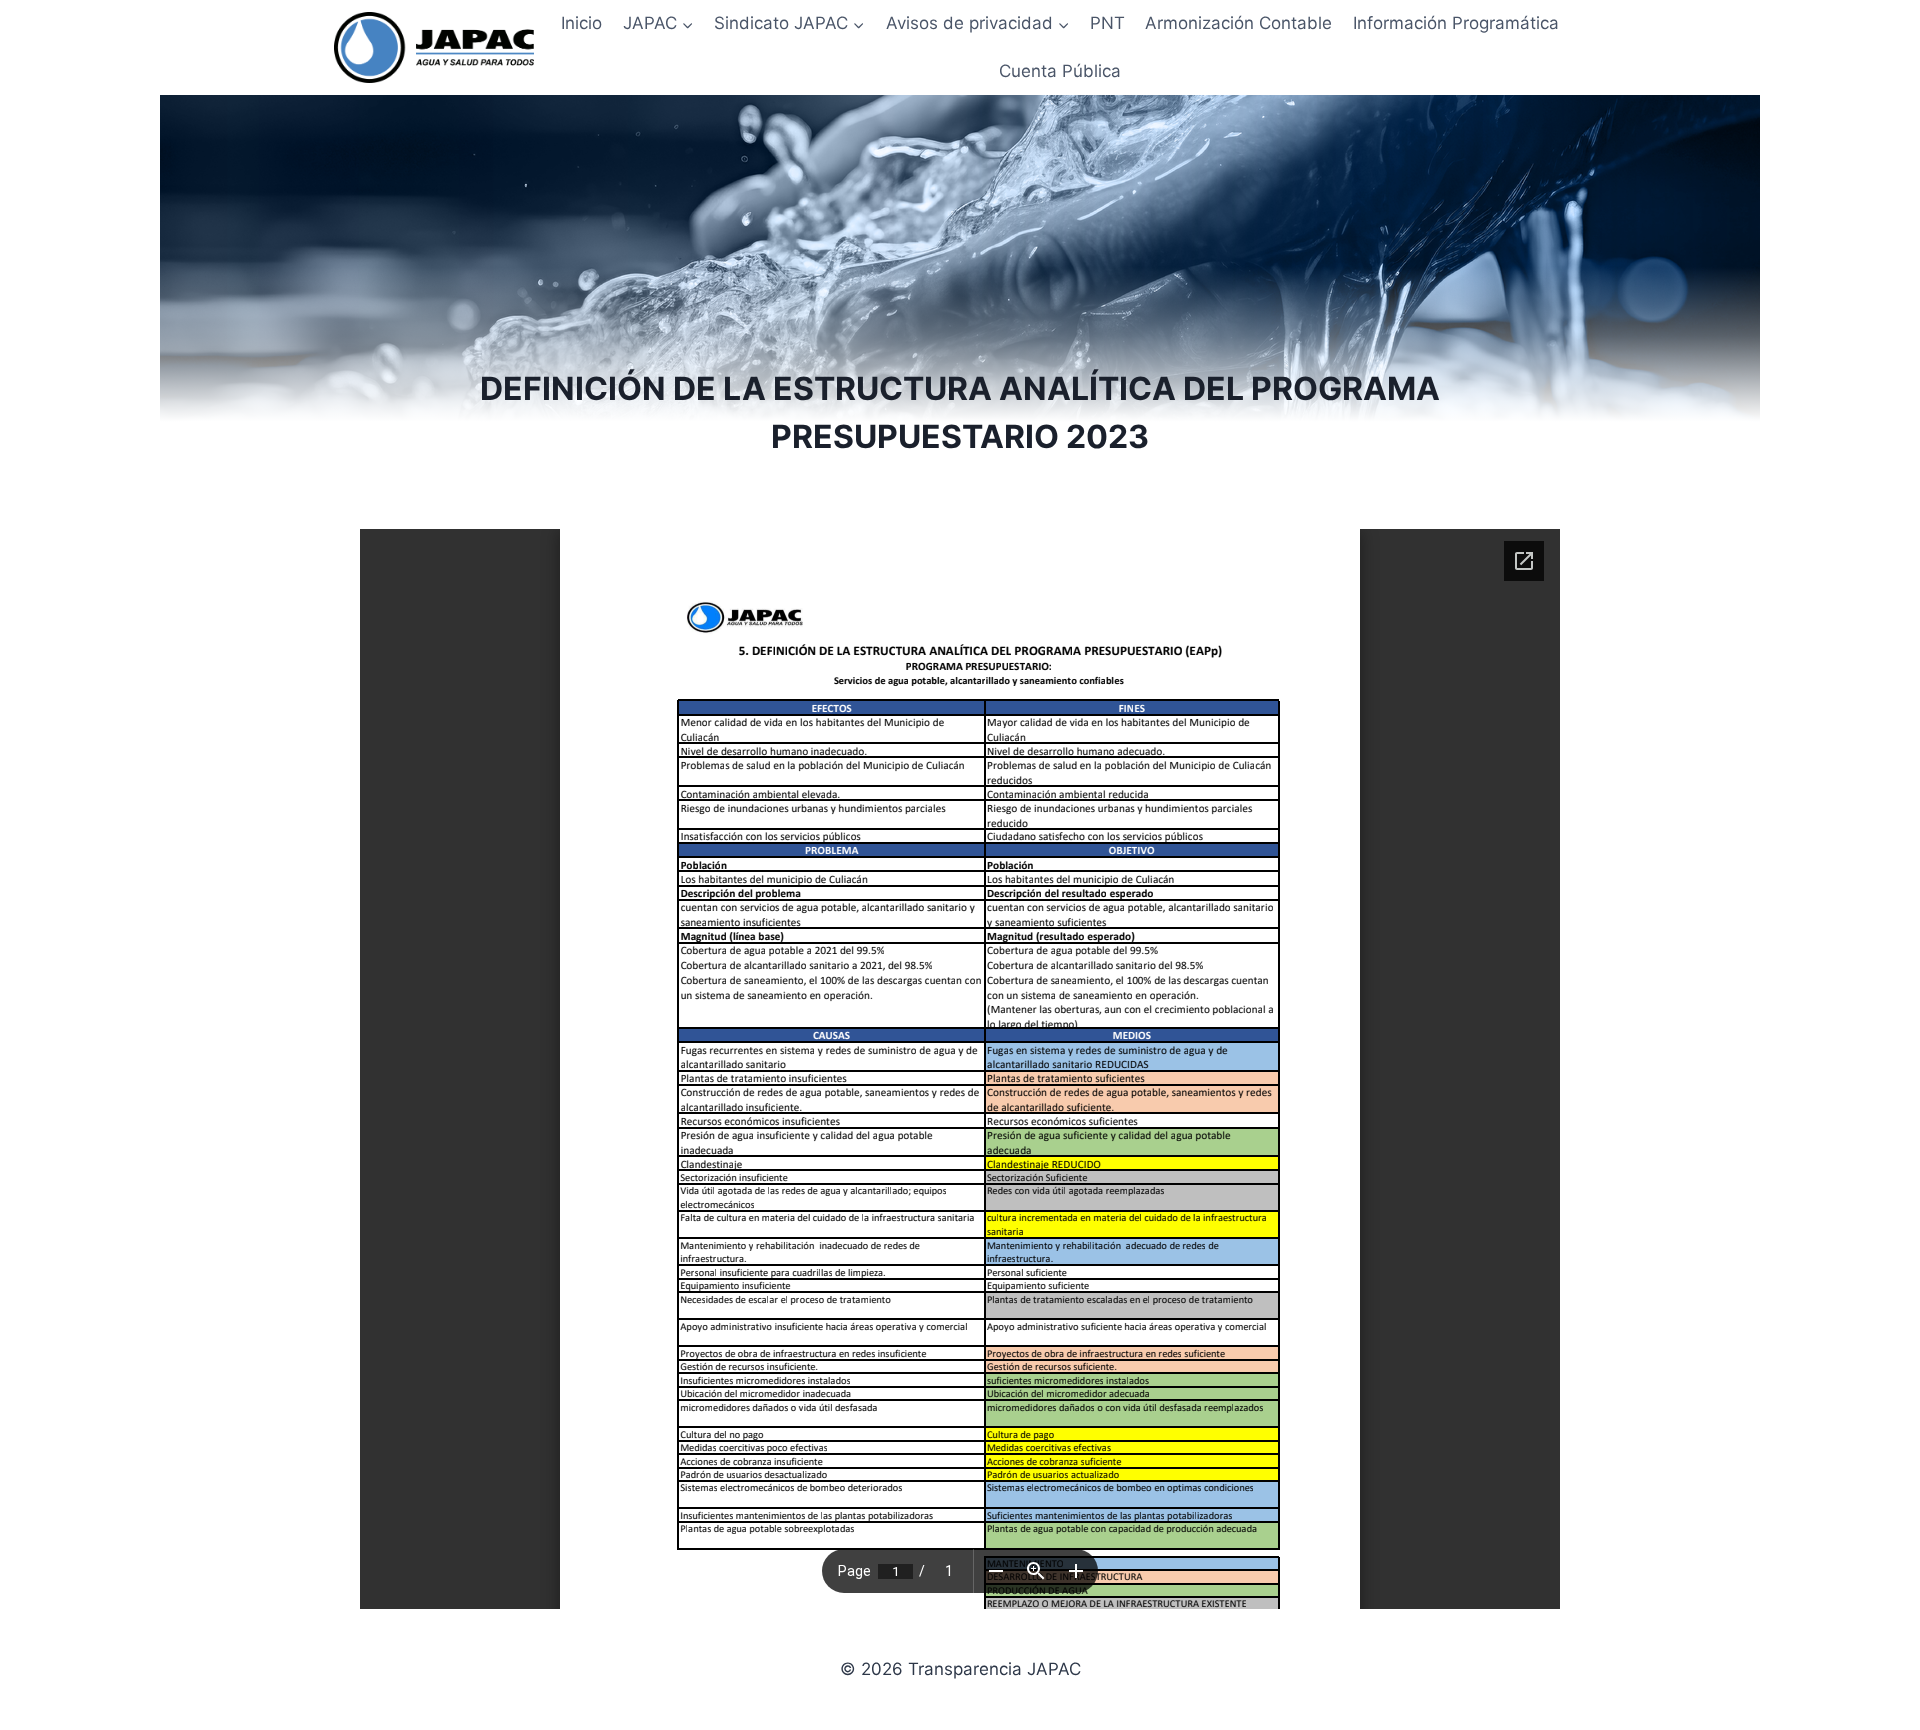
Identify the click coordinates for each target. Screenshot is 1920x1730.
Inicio (581, 23)
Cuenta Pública (1060, 71)
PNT (1107, 23)
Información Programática (1456, 23)
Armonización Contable (1238, 23)
